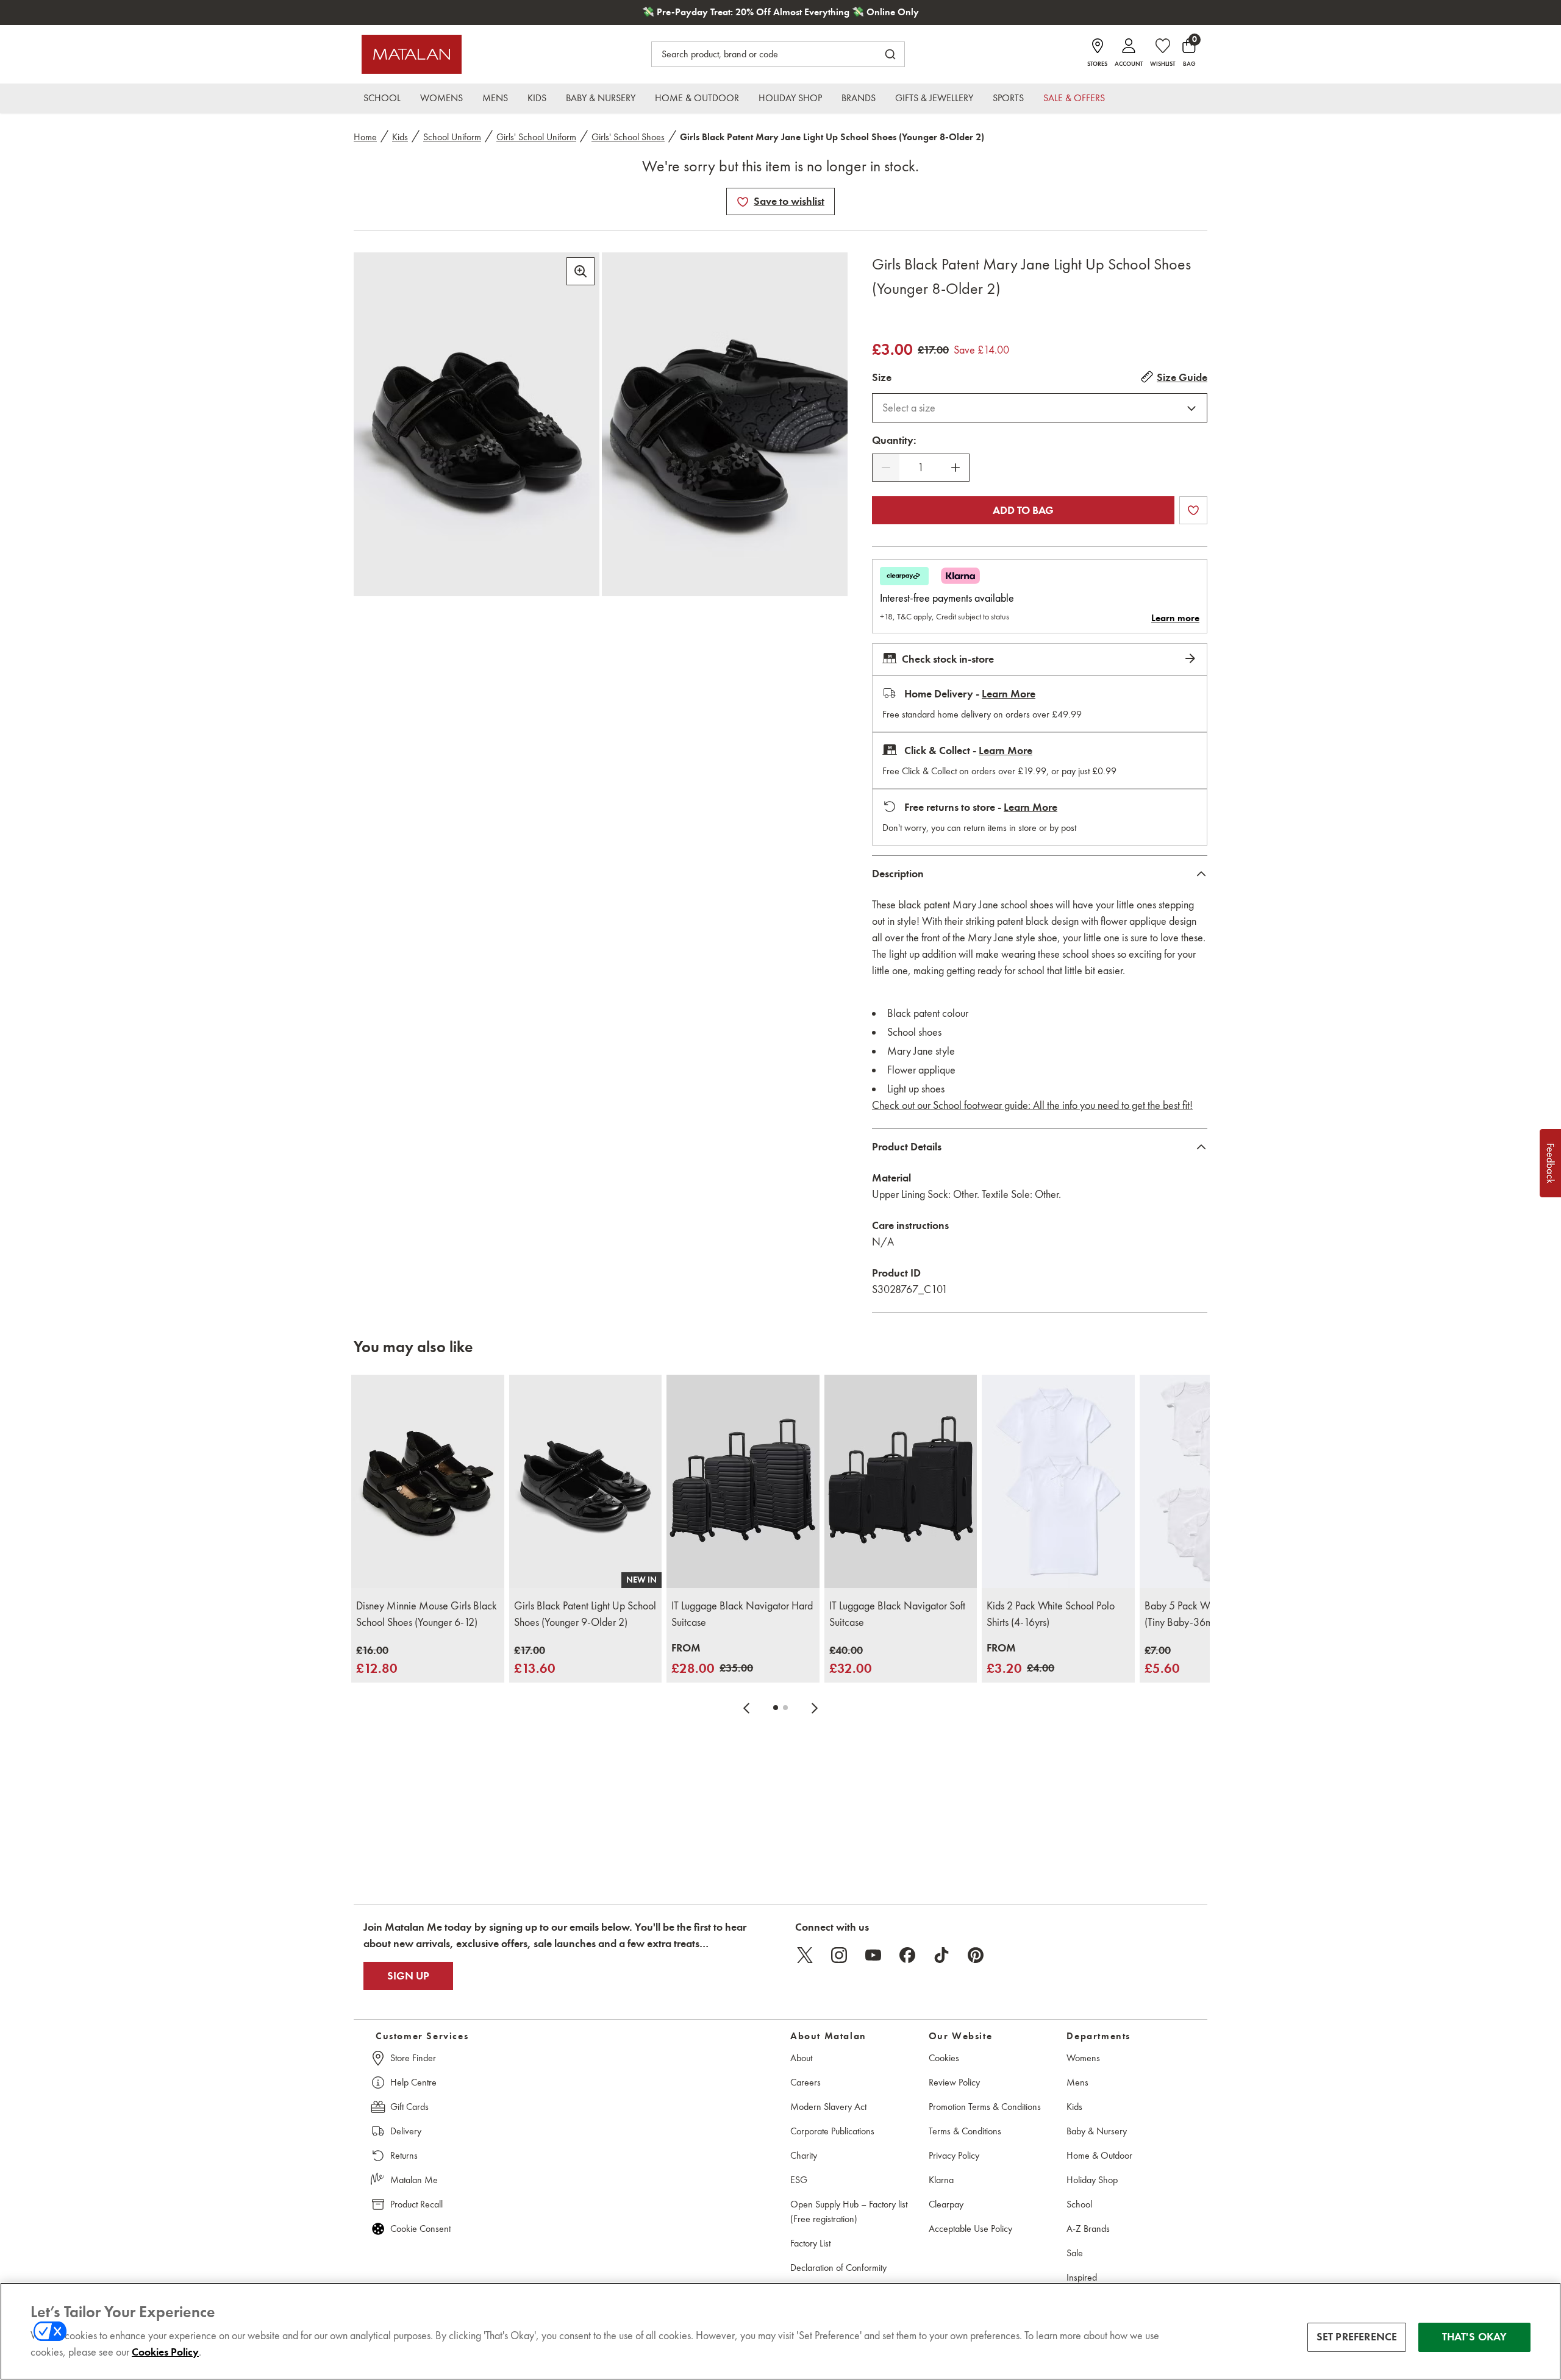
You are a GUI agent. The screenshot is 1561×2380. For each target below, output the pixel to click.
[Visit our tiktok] (941, 1955)
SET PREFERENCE (1357, 2337)
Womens (1083, 2058)
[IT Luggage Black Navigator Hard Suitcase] (743, 1482)
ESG (799, 2180)
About (801, 2058)
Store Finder (413, 2058)
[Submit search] (890, 54)
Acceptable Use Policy (970, 2229)
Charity (804, 2155)
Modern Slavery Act (828, 2107)
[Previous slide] (746, 1708)
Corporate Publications (832, 2131)
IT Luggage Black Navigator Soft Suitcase (897, 1614)
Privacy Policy (954, 2155)
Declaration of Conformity (838, 2268)
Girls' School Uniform (536, 137)
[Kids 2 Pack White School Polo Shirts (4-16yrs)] (1058, 1482)
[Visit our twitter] (805, 1955)
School (1079, 2204)
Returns (404, 2155)
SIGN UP (408, 1976)
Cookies (944, 2058)
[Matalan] (412, 54)
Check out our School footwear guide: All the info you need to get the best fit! (1032, 1105)
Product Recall (416, 2204)
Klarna (941, 2180)
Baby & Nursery (1097, 2131)
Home (365, 137)
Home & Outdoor (1099, 2155)
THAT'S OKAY (1475, 2337)
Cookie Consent (420, 2229)
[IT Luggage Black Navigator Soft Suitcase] (901, 1482)
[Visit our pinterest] (976, 1955)
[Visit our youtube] (873, 1955)
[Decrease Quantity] (886, 468)
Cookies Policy (165, 2352)
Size (882, 377)
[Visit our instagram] (839, 1955)
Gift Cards (409, 2107)
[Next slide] (815, 1708)
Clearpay (946, 2204)
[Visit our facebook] (907, 1955)
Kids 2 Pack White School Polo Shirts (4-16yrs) (1051, 1614)
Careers (806, 2082)
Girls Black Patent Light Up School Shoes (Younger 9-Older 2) (585, 1614)
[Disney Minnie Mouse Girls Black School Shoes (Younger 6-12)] (428, 1482)
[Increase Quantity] (956, 468)
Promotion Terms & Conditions (985, 2107)
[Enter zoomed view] (580, 271)
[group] (377, 1660)
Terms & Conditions (965, 2131)
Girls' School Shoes (628, 137)
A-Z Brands (1088, 2229)
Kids (400, 137)
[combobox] (1040, 408)
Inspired (1082, 2277)
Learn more (1175, 618)
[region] (780, 2331)
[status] (921, 468)
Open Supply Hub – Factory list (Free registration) (849, 2211)
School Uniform (452, 137)
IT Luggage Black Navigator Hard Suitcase (742, 1614)
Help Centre (413, 2082)
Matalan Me (414, 2180)
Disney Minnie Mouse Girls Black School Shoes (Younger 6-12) (427, 1614)
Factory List (810, 2243)
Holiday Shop (1092, 2180)
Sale (1075, 2253)
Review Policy (954, 2082)
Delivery (406, 2131)
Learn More (1009, 694)
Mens (1077, 2082)
